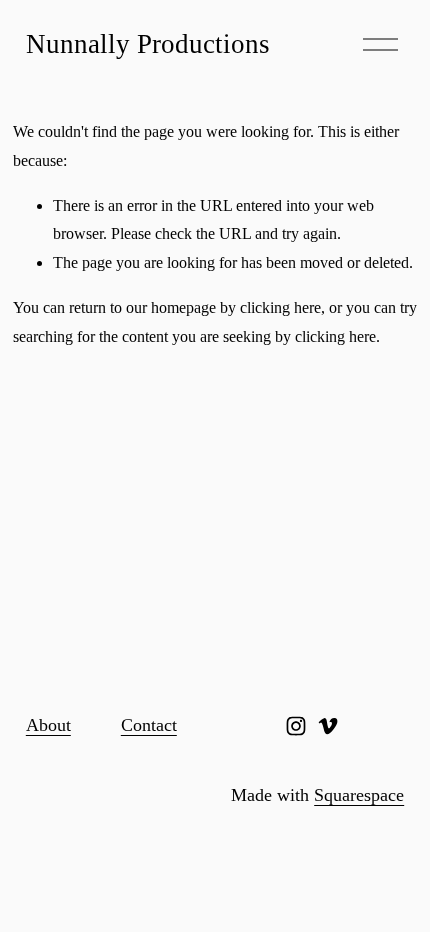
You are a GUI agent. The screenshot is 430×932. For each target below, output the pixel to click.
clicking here (280, 307)
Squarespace (359, 795)
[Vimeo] (328, 726)
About (48, 725)
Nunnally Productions (148, 44)
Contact (149, 725)
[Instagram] (296, 726)
